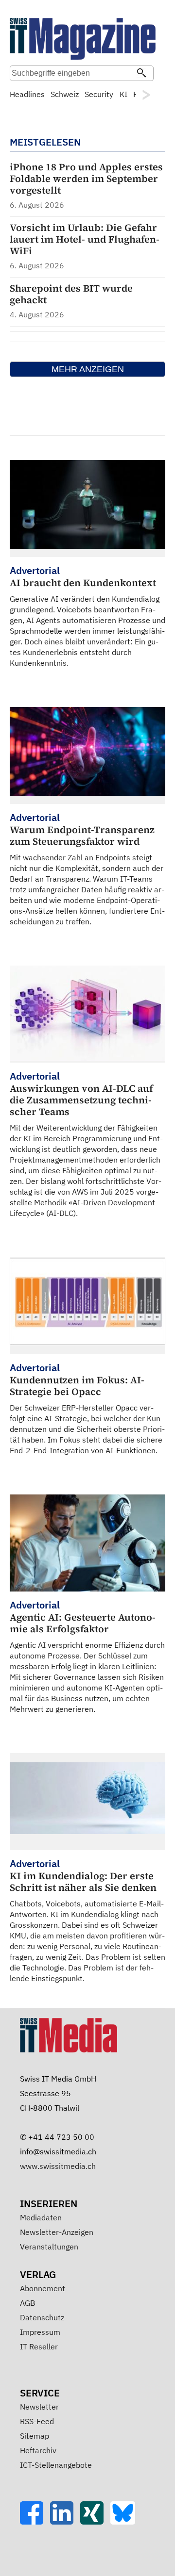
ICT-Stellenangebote (56, 2465)
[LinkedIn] (65, 2522)
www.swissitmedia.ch (58, 2166)
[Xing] (95, 2522)
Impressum (40, 2332)
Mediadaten (41, 2217)
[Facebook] (35, 2522)
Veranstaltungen (49, 2247)
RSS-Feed (37, 2421)
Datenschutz (42, 2317)
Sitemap (35, 2436)
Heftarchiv (38, 2450)
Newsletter (39, 2407)
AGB (27, 2303)
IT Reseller (39, 2346)
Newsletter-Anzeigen (57, 2232)
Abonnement (43, 2288)
